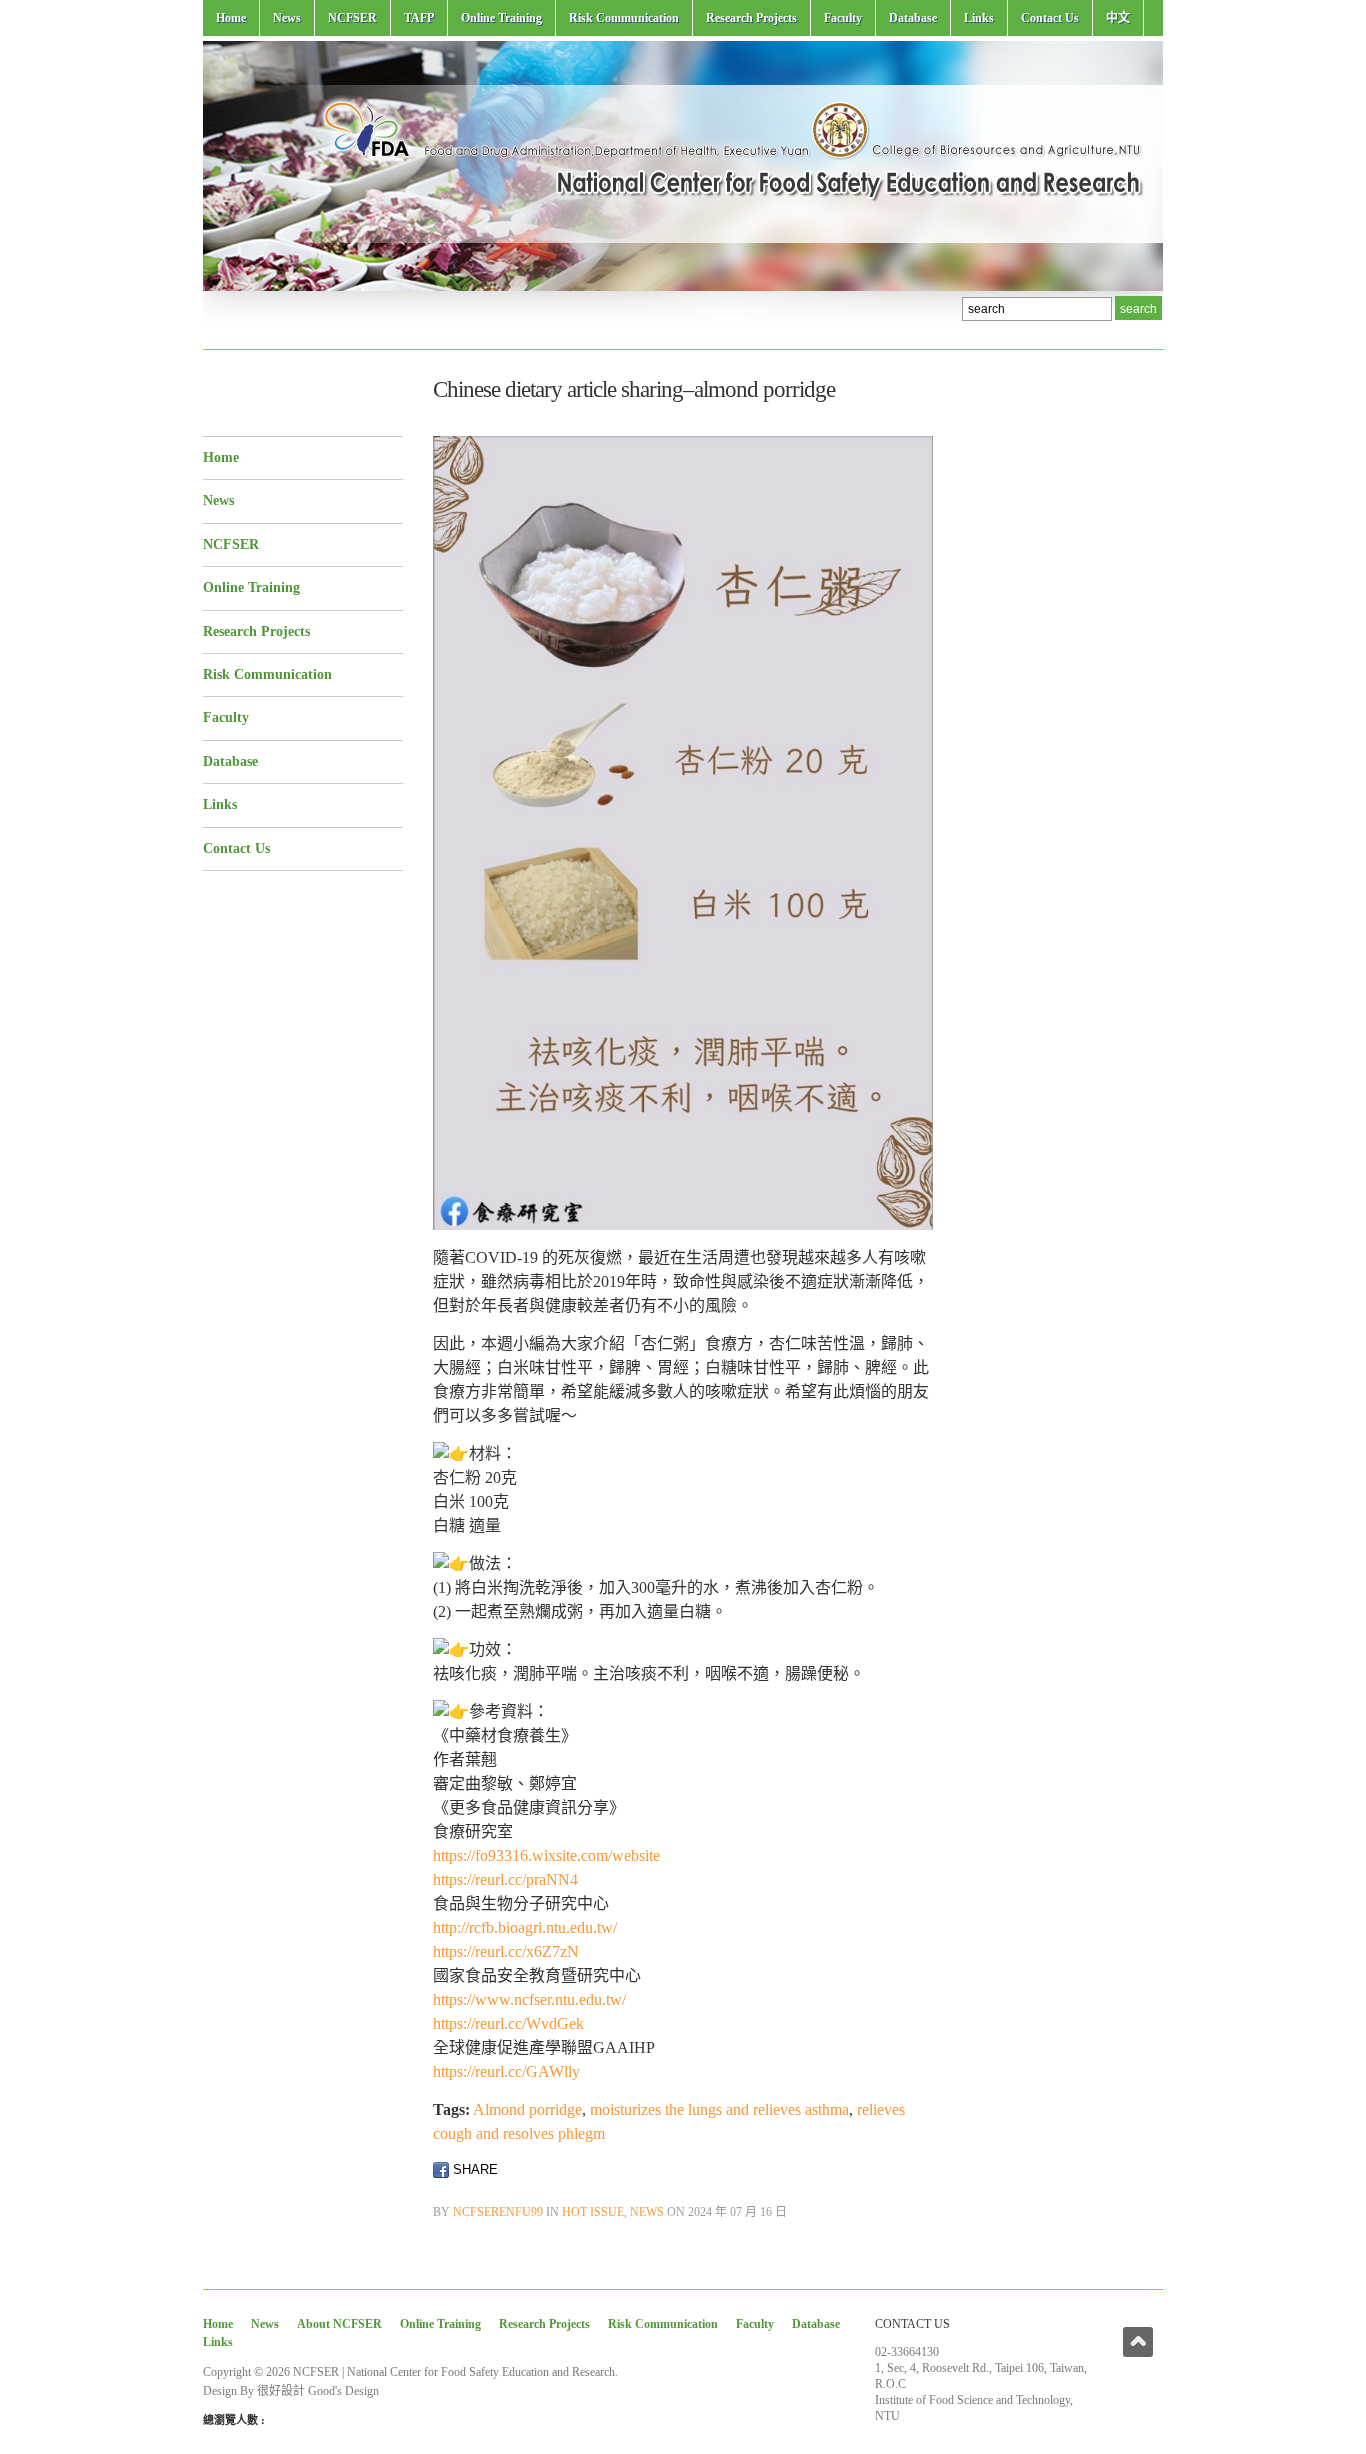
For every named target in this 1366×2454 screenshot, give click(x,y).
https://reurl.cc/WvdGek (508, 2023)
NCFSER (352, 18)
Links (979, 18)
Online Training (501, 18)
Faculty (843, 18)
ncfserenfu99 (498, 2212)
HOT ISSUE (593, 2212)
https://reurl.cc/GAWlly (506, 2071)
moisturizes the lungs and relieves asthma (719, 2109)
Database (913, 18)
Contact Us (1050, 18)
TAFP (419, 18)
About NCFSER (339, 2324)
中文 (1118, 18)
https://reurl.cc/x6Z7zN (506, 1951)
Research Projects (751, 18)
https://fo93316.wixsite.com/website (546, 1855)
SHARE (473, 2169)
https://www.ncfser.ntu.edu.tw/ (529, 1999)
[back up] (1138, 2342)
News (287, 18)
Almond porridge (527, 2109)
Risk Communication (624, 18)
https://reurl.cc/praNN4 (505, 1879)
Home (231, 18)
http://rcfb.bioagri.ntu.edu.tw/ (525, 1927)
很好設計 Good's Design (318, 2391)
